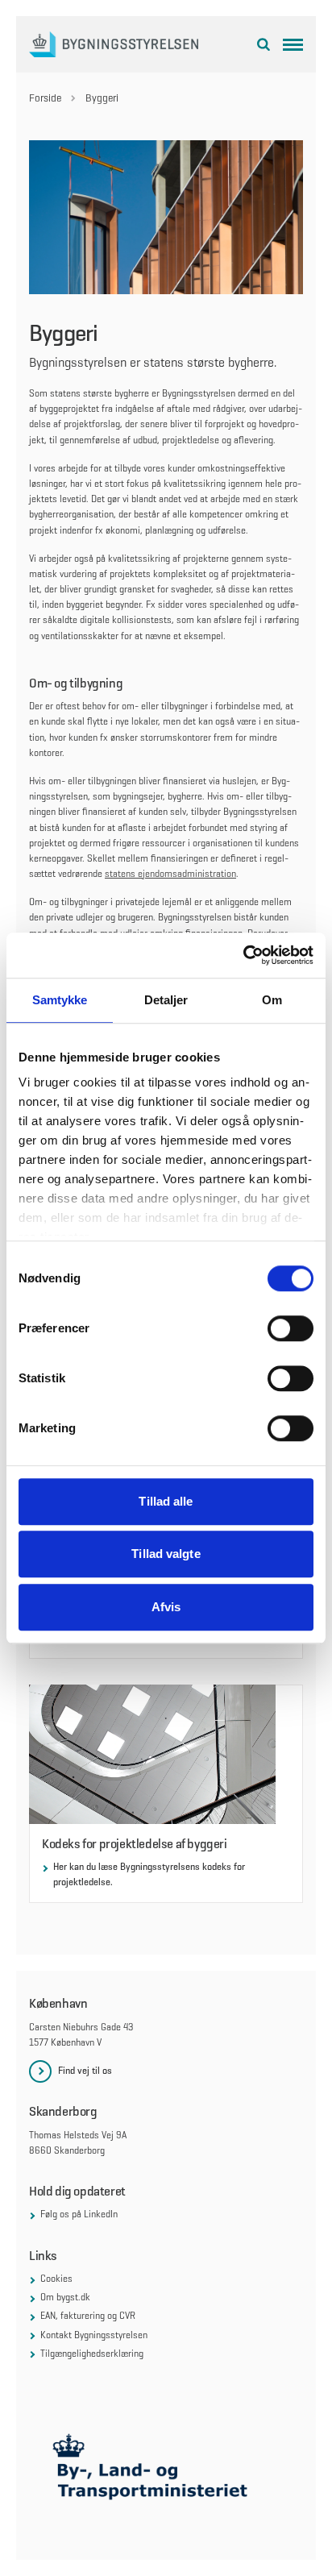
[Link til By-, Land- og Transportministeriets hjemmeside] (166, 2471)
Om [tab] (272, 1000)
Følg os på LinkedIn (79, 2214)
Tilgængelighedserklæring (92, 2354)
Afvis (166, 1607)
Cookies (56, 2279)
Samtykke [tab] (60, 1000)
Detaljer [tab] (166, 1000)
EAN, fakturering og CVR (88, 2316)
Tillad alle (166, 1501)
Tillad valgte (166, 1554)
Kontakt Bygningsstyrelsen (94, 2335)
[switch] (290, 1328)
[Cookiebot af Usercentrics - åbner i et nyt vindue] (243, 955)
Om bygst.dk (65, 2297)
